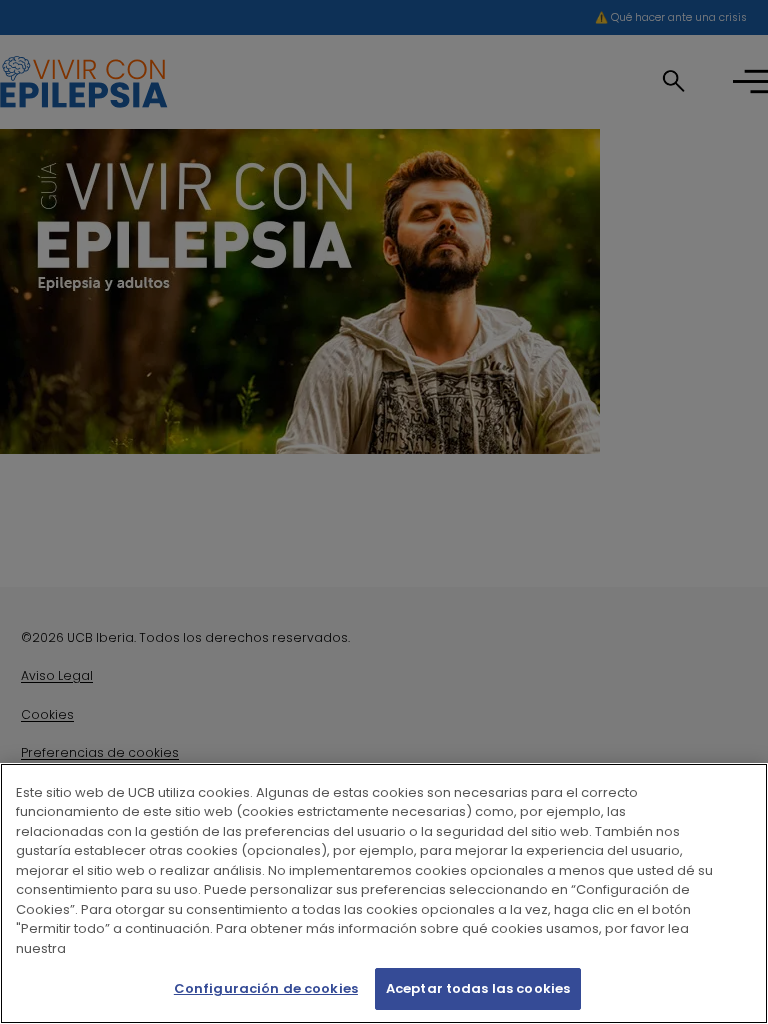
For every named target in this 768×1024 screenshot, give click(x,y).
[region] (384, 893)
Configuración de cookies (266, 988)
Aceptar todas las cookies (478, 988)
